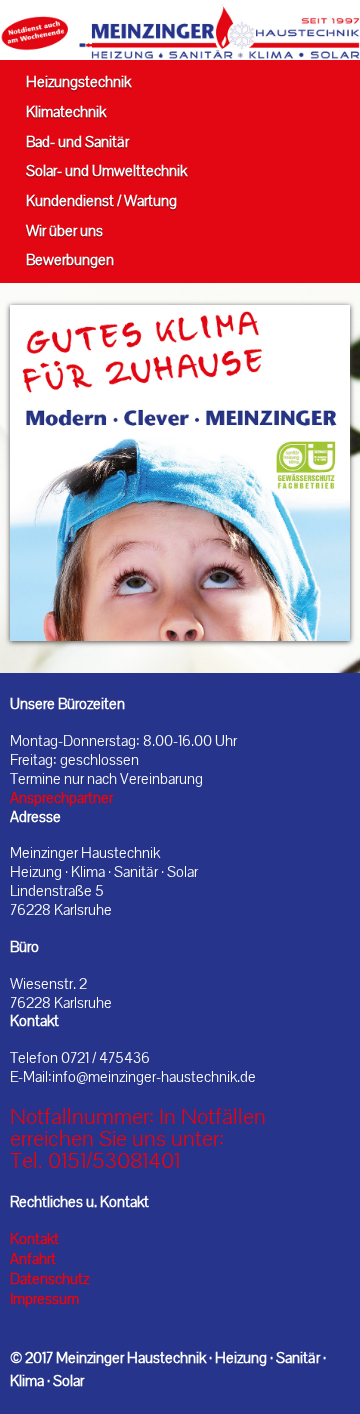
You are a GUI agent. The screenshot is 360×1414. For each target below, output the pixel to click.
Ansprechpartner (61, 798)
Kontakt (34, 1239)
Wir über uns (64, 230)
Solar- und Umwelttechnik (106, 170)
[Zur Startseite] (180, 30)
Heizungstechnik (78, 81)
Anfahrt (33, 1259)
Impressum (44, 1299)
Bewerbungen (70, 259)
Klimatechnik (66, 111)
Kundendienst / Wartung (101, 200)
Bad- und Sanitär (77, 141)
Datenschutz (49, 1279)
